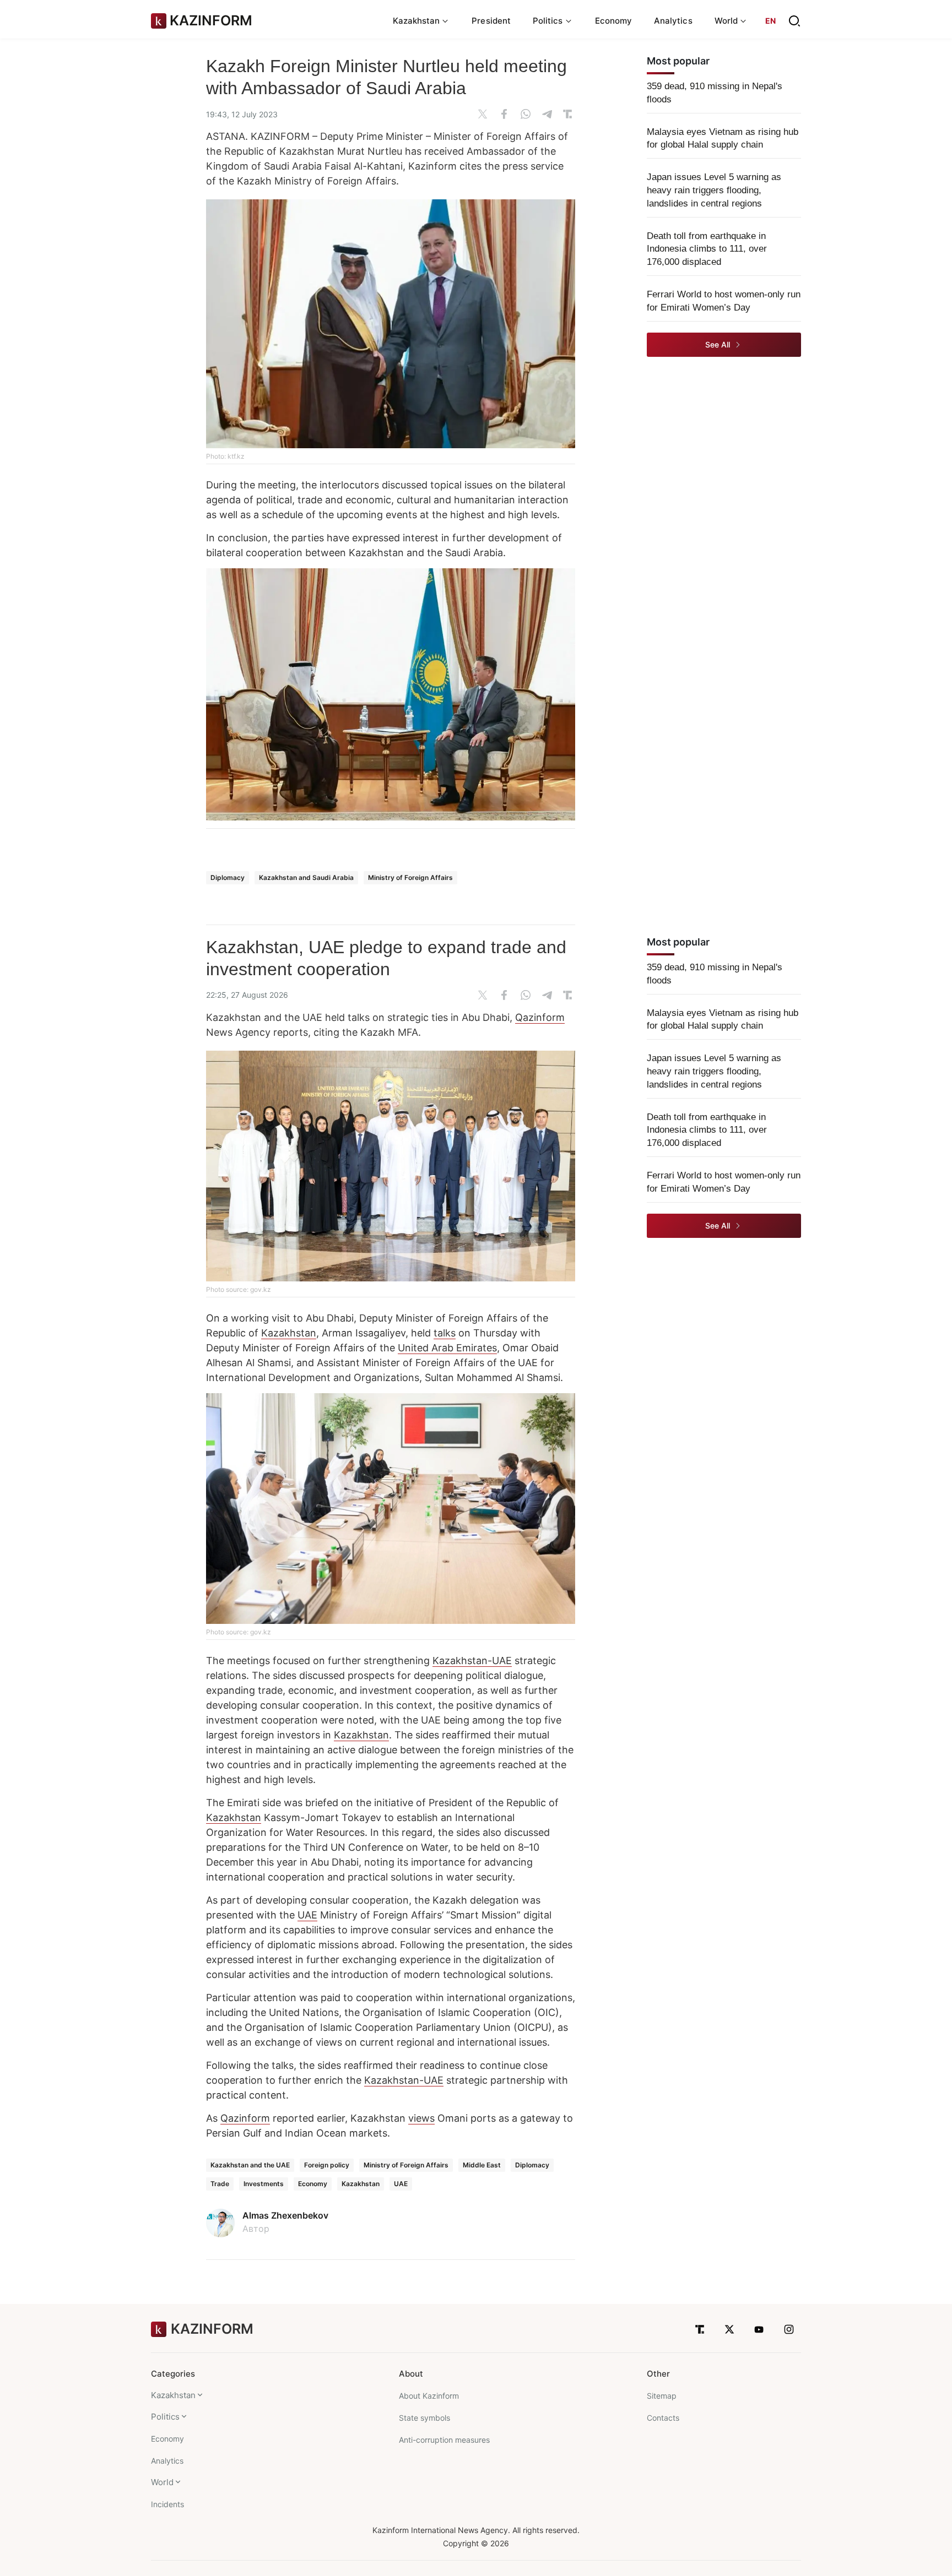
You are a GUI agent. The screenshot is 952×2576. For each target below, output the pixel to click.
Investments (264, 2184)
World (162, 2482)
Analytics (673, 21)
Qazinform (540, 1017)
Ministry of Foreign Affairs (410, 877)
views (421, 2118)
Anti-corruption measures (444, 2440)
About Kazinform (429, 2396)
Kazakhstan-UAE (472, 1661)
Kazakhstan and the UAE (250, 2165)
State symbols (424, 2418)
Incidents (167, 2504)
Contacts (663, 2418)
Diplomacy (228, 877)
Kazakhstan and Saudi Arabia (306, 877)
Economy (614, 21)
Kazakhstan (289, 1333)
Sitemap (662, 2396)
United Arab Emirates (447, 1348)
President (491, 21)
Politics (165, 2417)
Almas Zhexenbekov (285, 2215)
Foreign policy (327, 2165)
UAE (307, 1915)
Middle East (482, 2165)
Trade (220, 2184)
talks (445, 1333)
